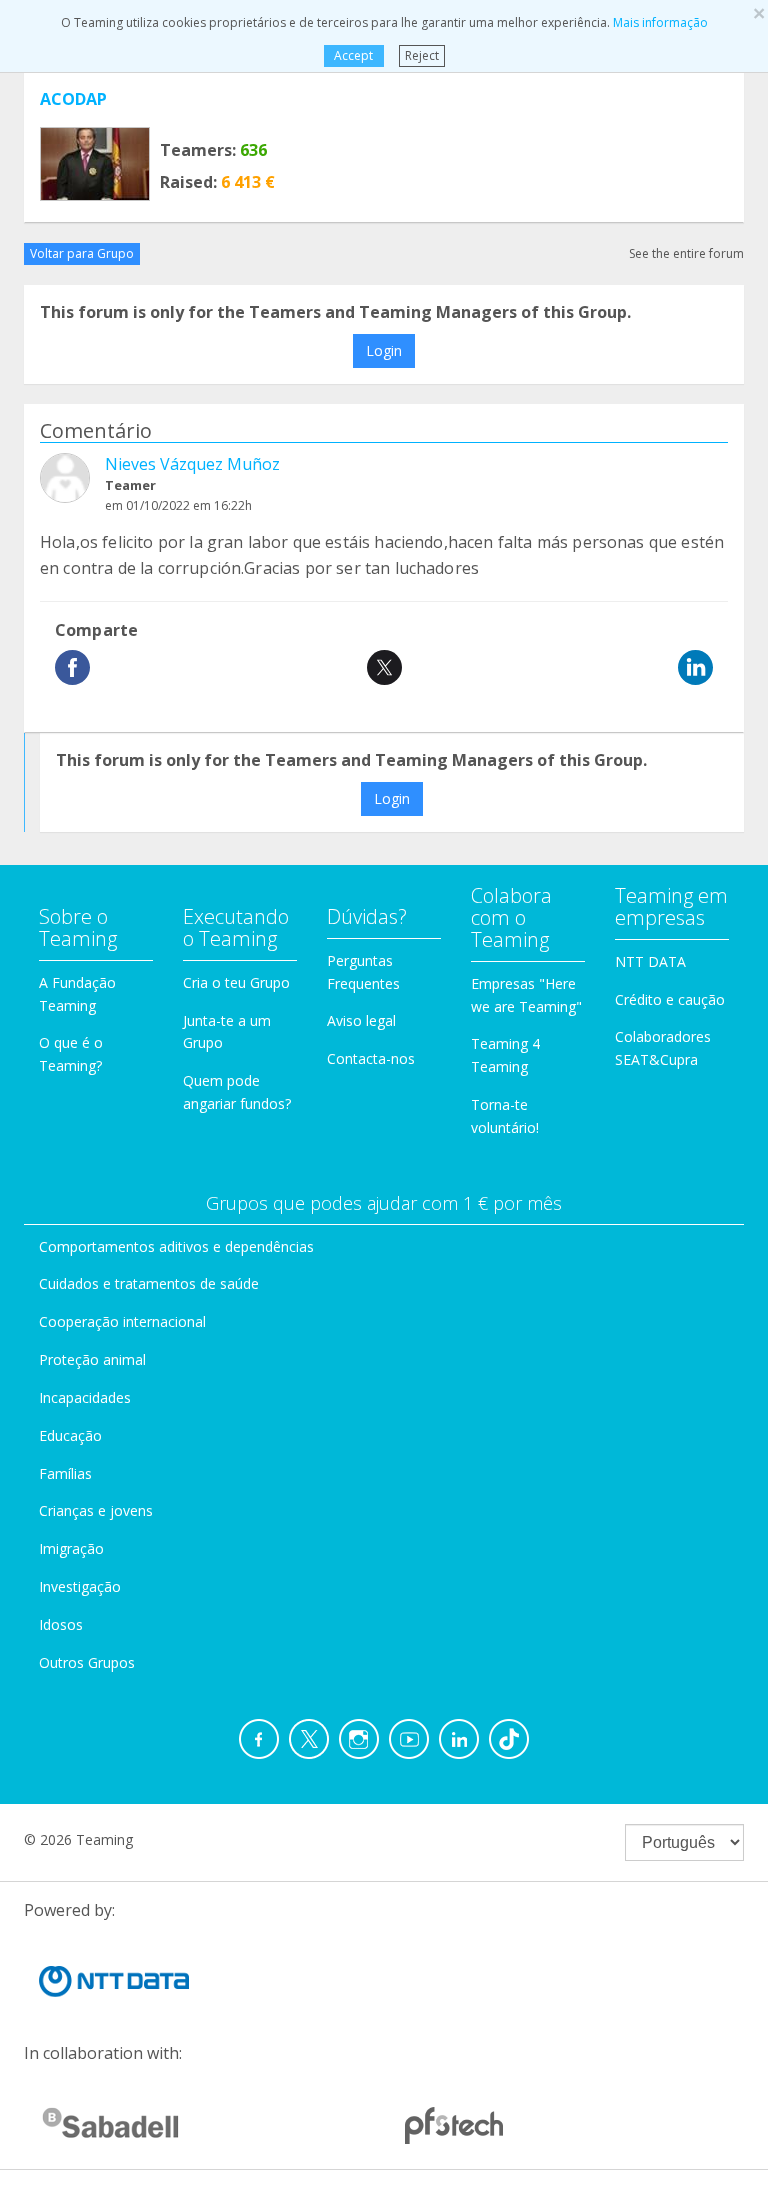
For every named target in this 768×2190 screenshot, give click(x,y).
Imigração (71, 1548)
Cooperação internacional (122, 1321)
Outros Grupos (87, 1662)
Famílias (65, 1473)
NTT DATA (650, 961)
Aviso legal (361, 1020)
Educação (70, 1435)
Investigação (80, 1586)
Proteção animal (92, 1359)
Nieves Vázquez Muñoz (192, 464)
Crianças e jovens (96, 1510)
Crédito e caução (670, 999)
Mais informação (660, 22)
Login (384, 350)
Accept (353, 55)
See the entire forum (686, 253)
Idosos (61, 1624)
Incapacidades (85, 1397)
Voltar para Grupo (82, 253)
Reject (422, 55)
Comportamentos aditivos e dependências (176, 1246)
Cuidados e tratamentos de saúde (149, 1283)
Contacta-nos (371, 1058)
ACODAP (73, 99)
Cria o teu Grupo (236, 982)
